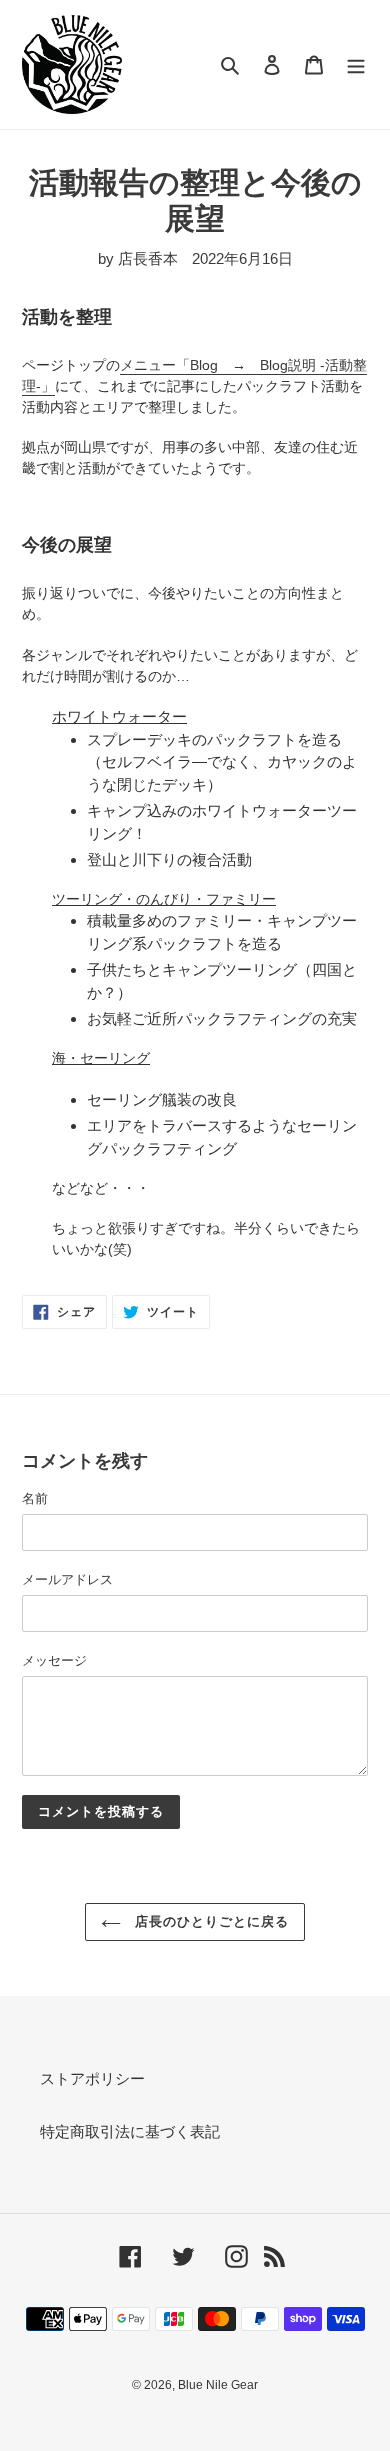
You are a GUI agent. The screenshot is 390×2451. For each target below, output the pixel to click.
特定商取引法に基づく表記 (130, 2131)
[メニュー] (356, 64)
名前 (35, 1498)
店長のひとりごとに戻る (210, 1921)
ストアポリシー (92, 2078)
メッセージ (54, 1660)
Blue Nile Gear (218, 2385)
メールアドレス (67, 1579)
